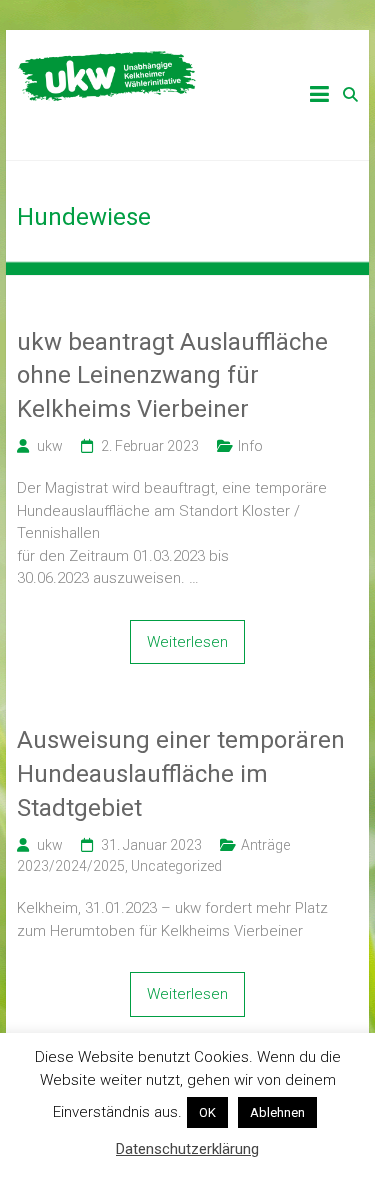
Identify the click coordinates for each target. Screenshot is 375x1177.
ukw (50, 446)
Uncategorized (176, 866)
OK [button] (207, 1112)
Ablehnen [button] (277, 1112)
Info (250, 446)
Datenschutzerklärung (187, 1149)
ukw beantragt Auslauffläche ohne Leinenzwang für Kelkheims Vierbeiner (172, 375)
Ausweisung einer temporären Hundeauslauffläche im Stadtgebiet (181, 773)
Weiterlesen (187, 642)
